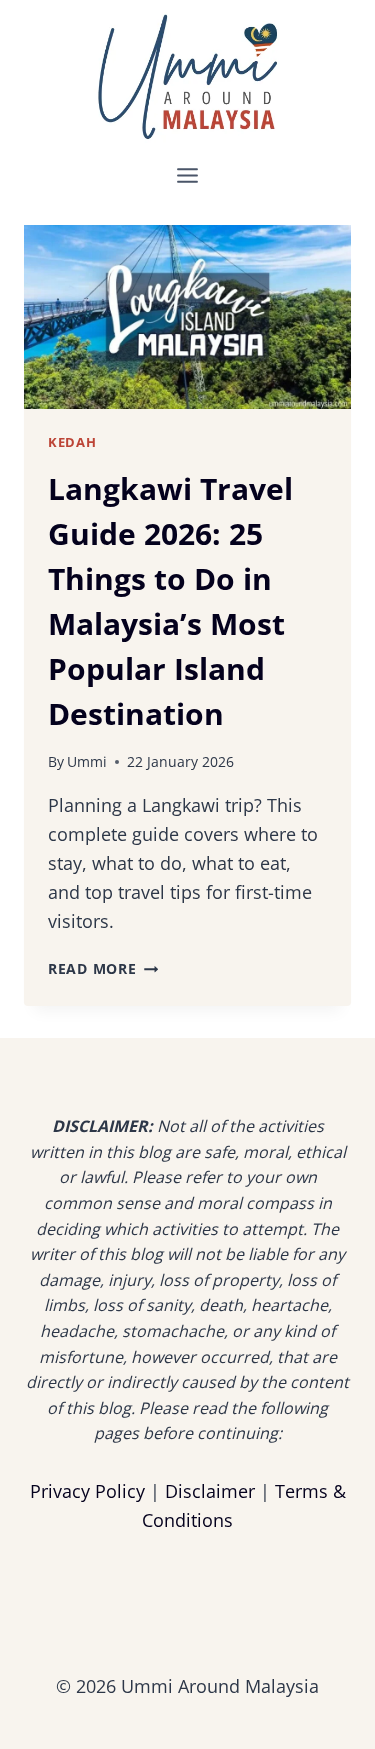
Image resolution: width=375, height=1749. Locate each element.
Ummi (87, 761)
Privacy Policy (87, 1491)
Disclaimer (210, 1491)
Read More (103, 968)
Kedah (72, 442)
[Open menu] (188, 175)
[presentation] (187, 317)
